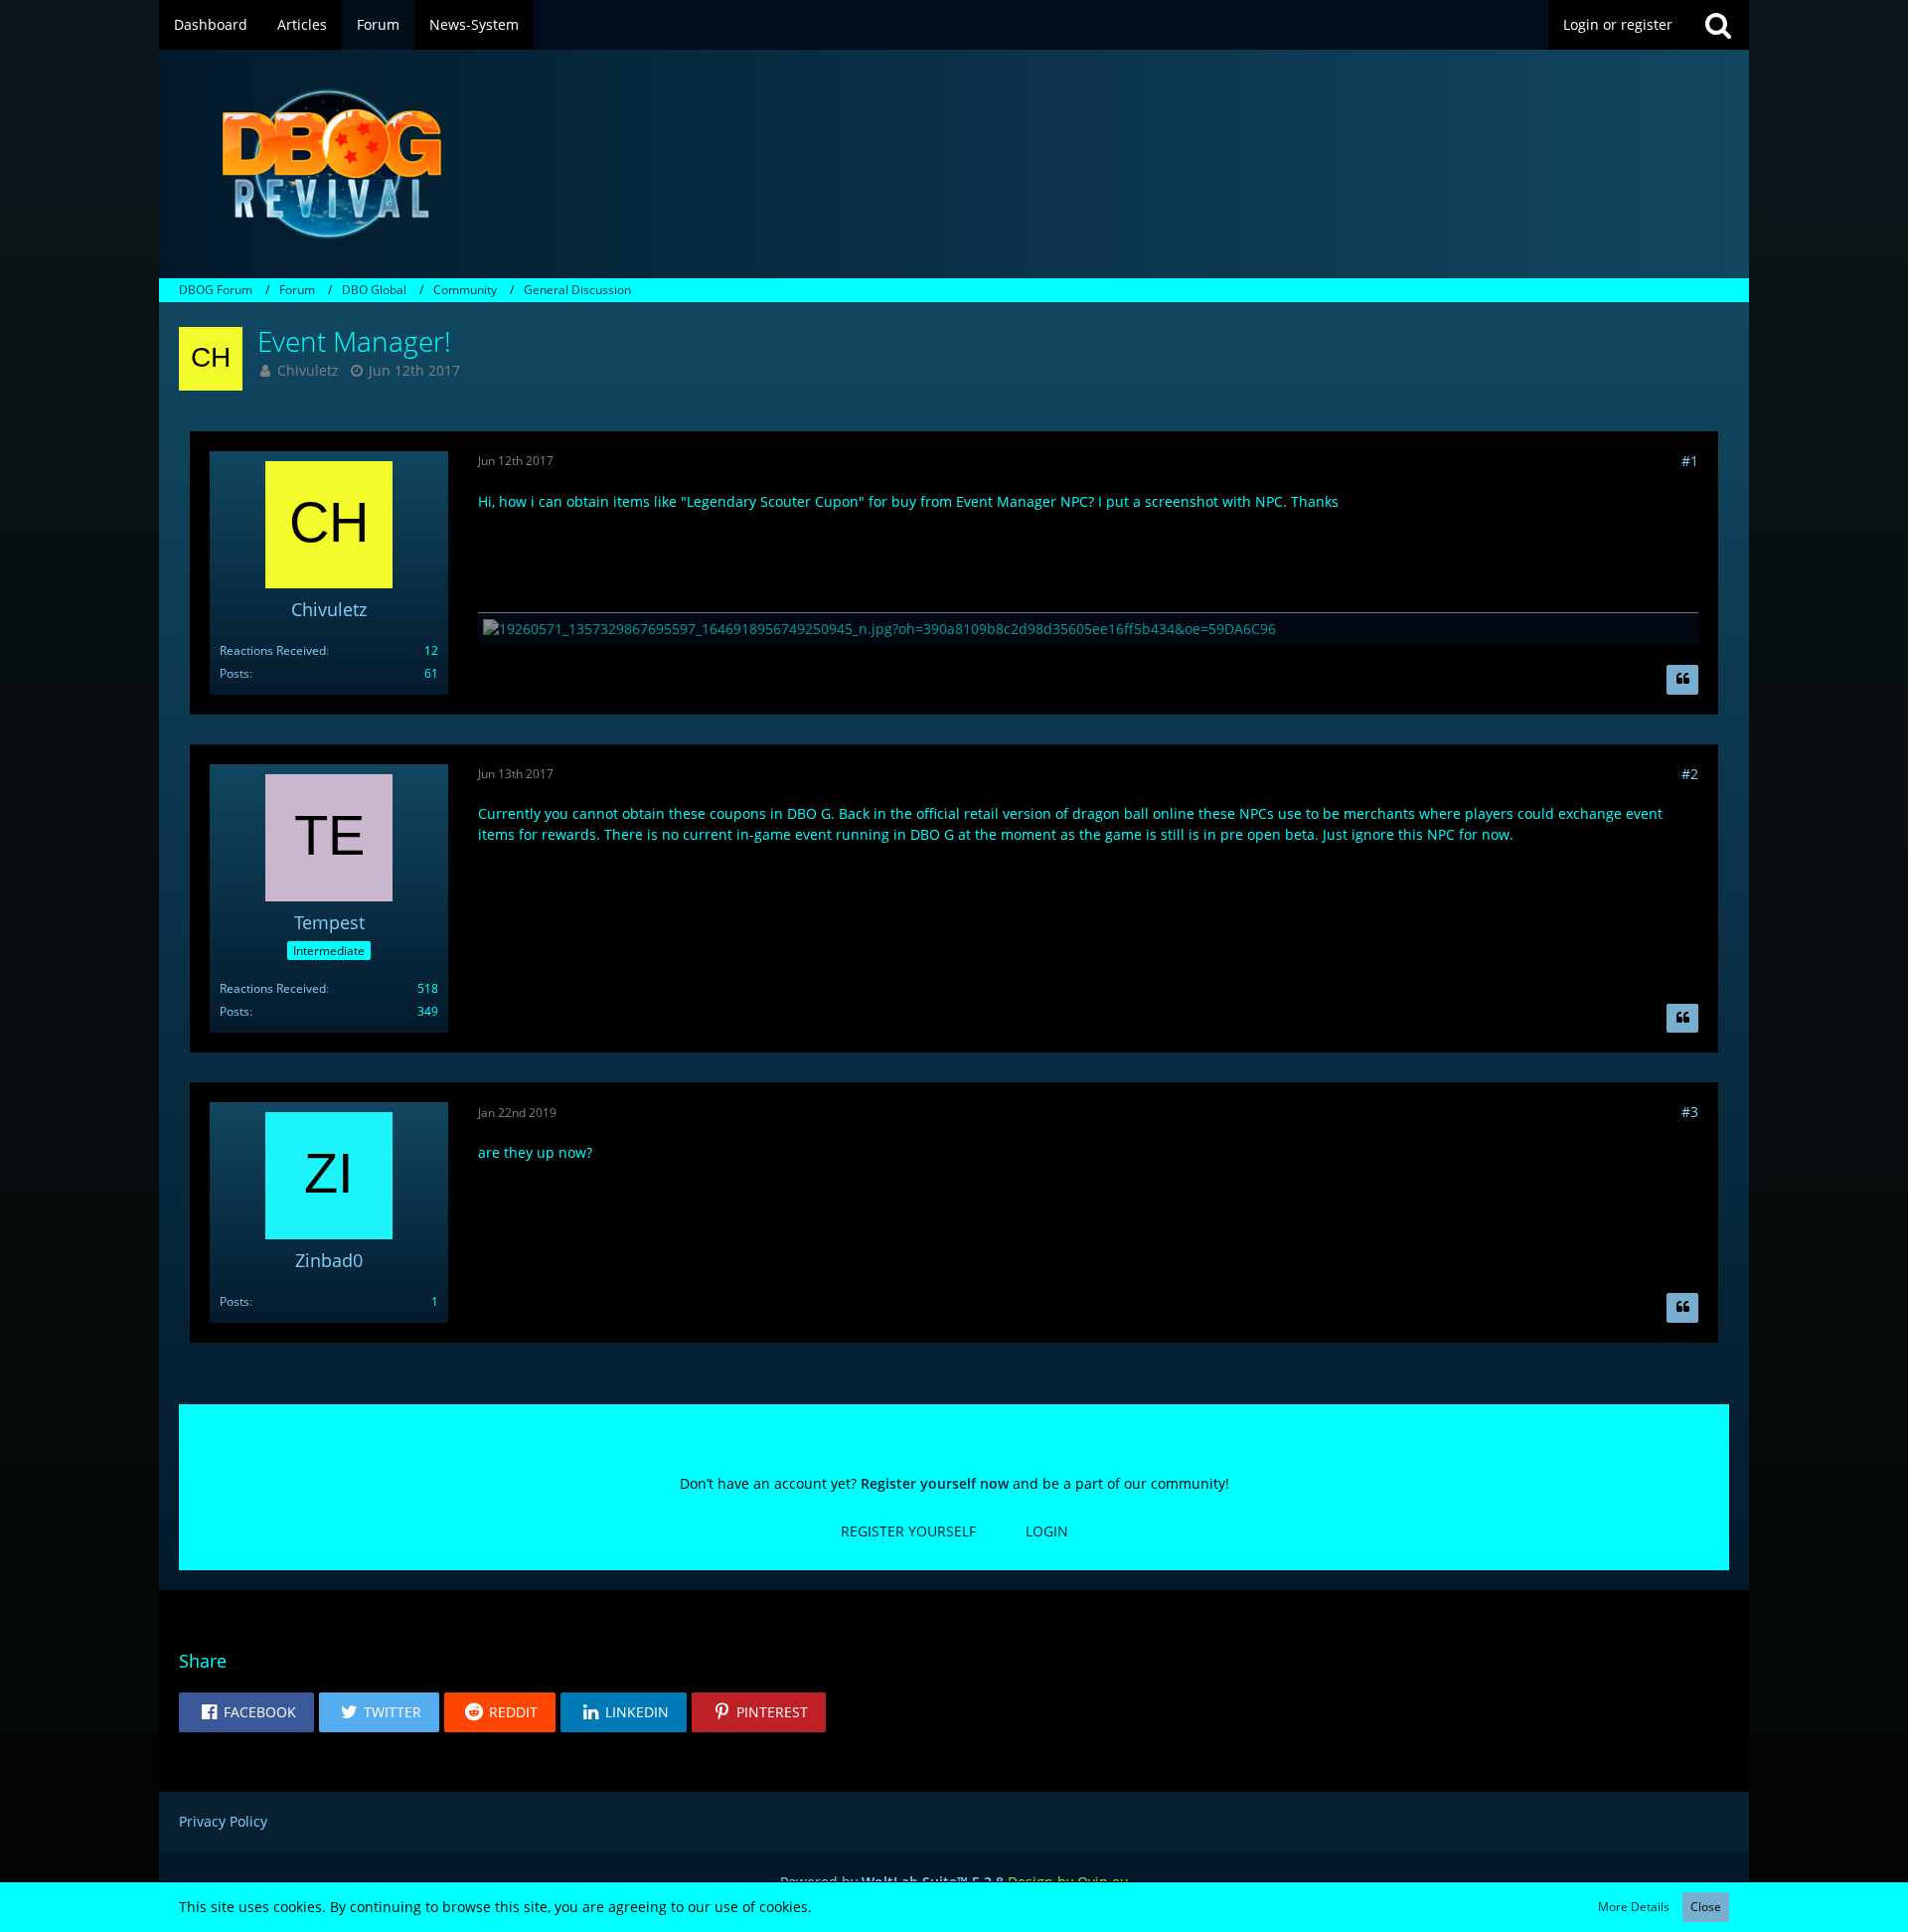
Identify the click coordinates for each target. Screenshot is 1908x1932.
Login (1047, 1531)
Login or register (1618, 24)
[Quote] (1682, 680)
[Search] (1718, 25)
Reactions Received (273, 650)
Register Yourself (908, 1531)
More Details (1634, 1907)
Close (1706, 1907)
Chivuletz (308, 370)
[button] (246, 1712)
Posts (235, 673)
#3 (1690, 1112)
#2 (1690, 774)
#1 (1690, 461)
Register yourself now (935, 1483)
